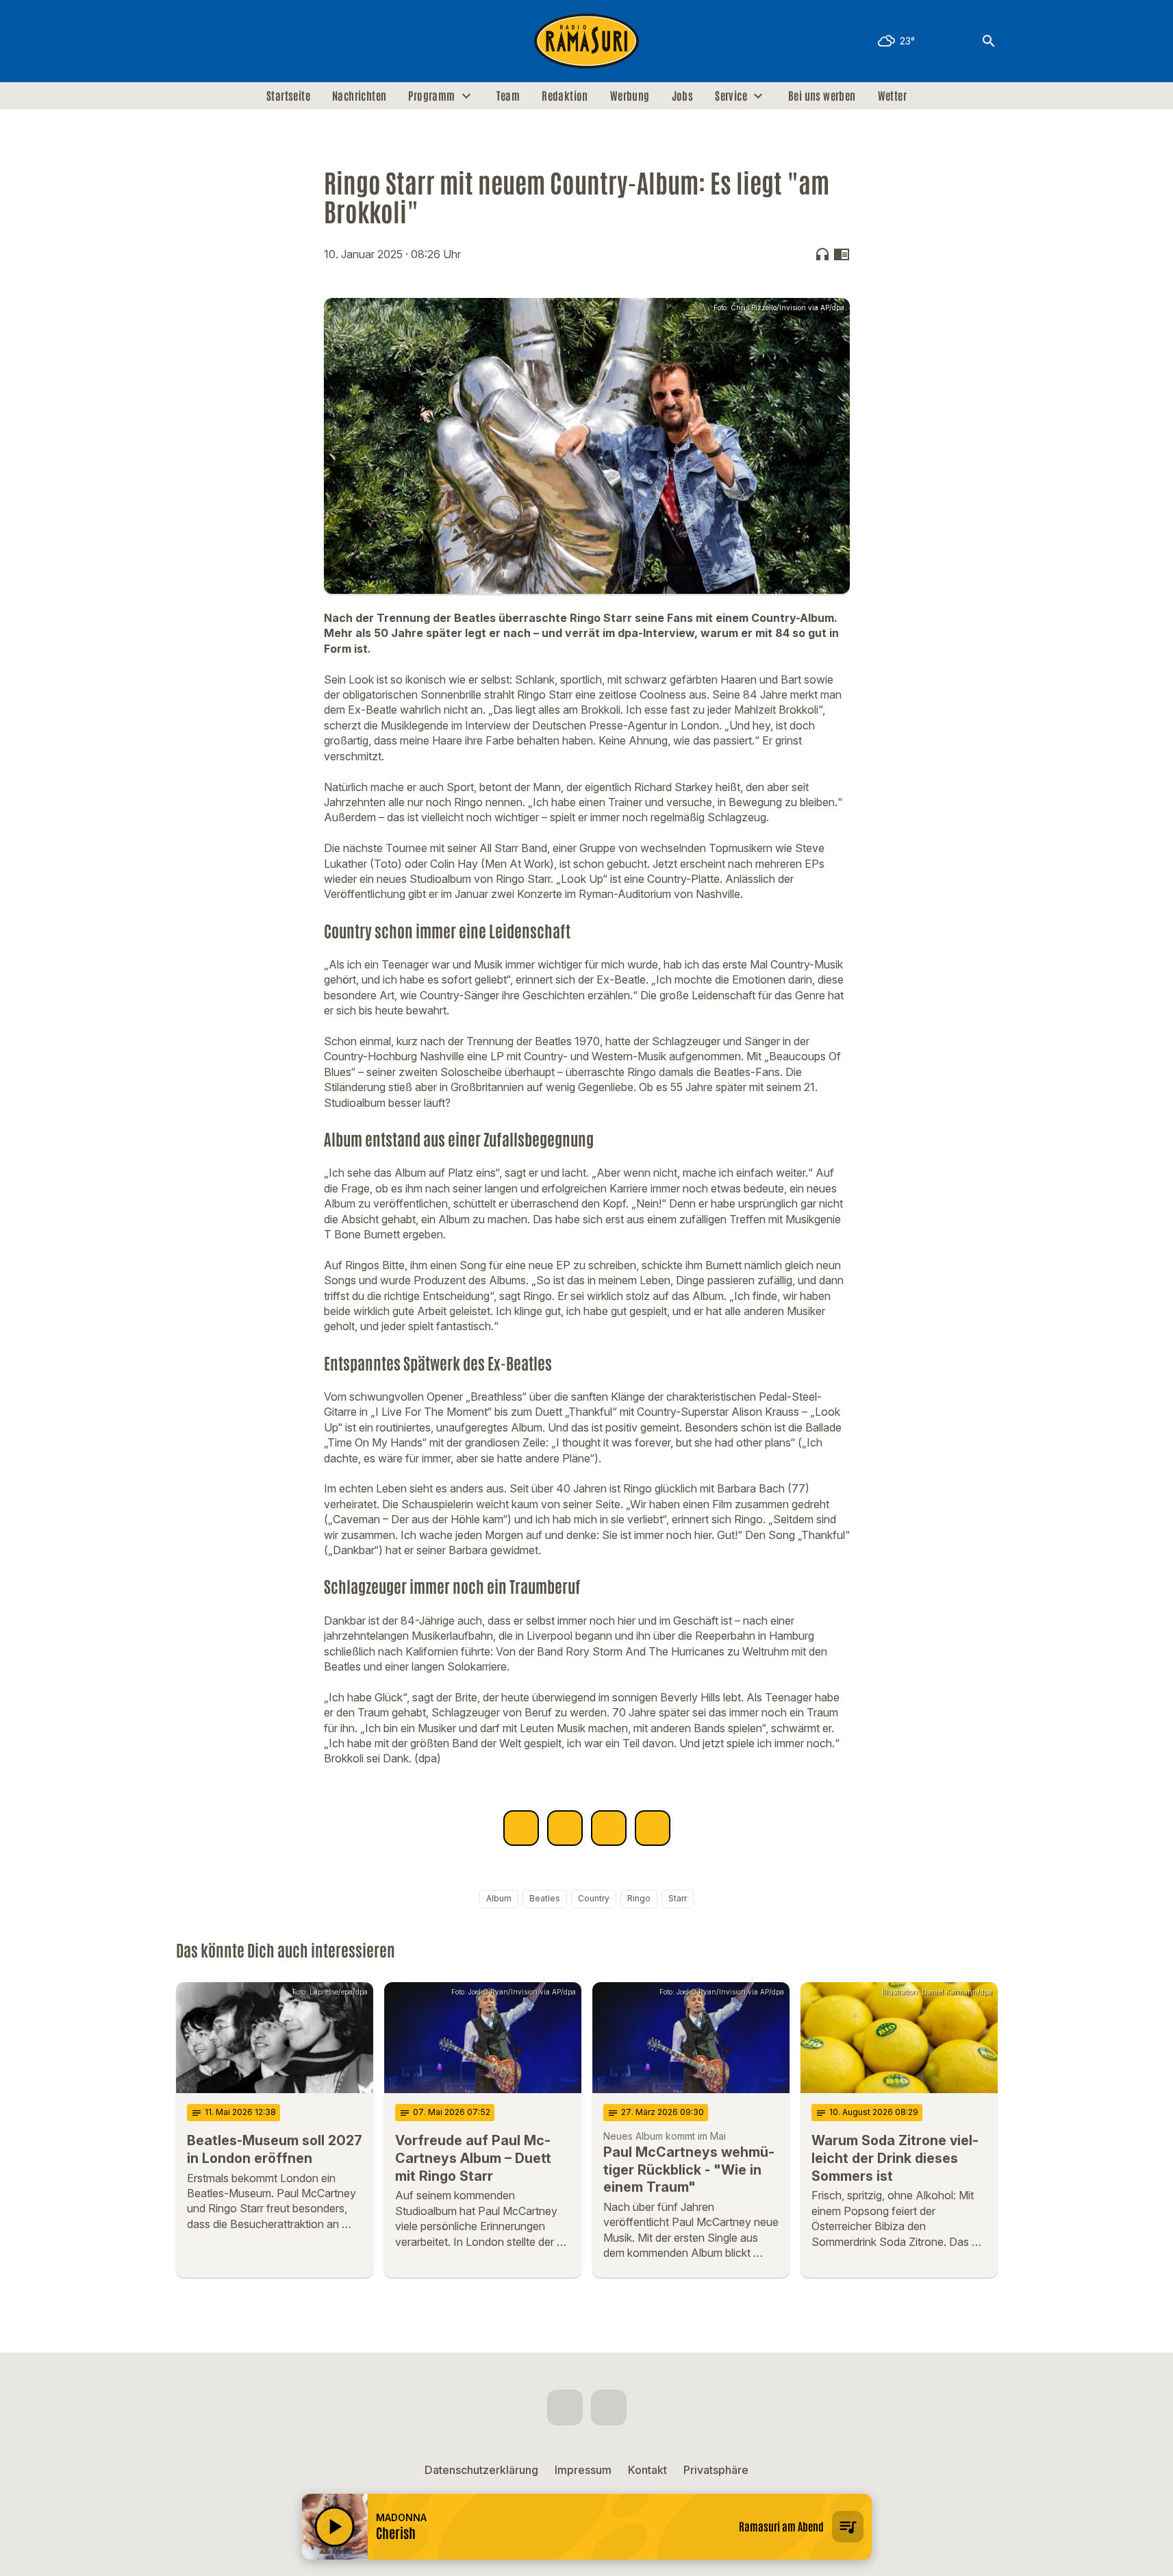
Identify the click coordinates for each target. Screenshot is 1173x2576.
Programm (431, 96)
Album (499, 1898)
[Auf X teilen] (565, 1828)
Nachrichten (359, 96)
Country (594, 1898)
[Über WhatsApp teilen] (609, 1828)
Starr (678, 1898)
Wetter (892, 96)
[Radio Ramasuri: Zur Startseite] (587, 41)
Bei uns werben (822, 96)
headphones (822, 254)
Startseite (288, 96)
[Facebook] (190, 41)
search (989, 41)
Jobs (683, 96)
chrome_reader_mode (842, 254)
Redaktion (565, 96)
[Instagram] (217, 41)
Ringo (639, 1898)
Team (508, 96)
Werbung (630, 96)
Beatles (545, 1898)
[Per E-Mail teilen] (653, 1828)
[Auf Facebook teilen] (521, 1828)
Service (731, 96)
